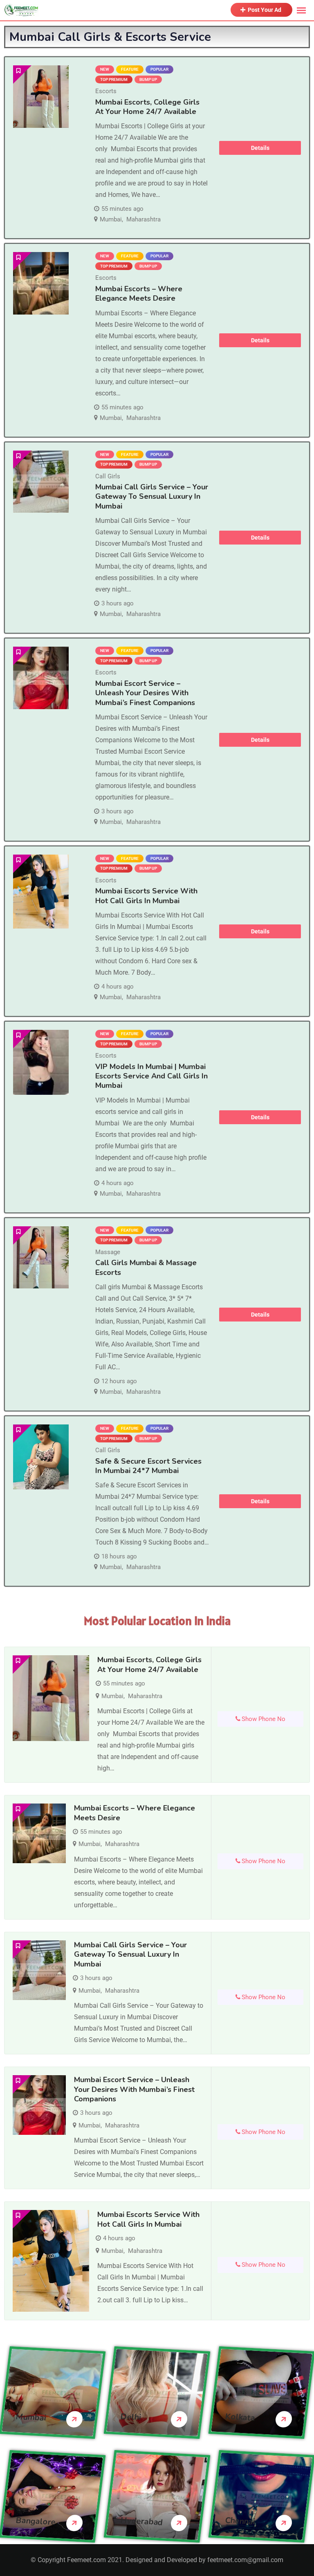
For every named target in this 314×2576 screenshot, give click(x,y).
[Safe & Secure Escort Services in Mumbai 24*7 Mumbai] (41, 1457)
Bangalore (36, 2521)
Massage (108, 1252)
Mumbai (111, 219)
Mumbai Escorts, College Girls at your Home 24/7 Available (147, 107)
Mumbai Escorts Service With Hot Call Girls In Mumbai (146, 896)
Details (260, 148)
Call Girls (108, 476)
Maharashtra (144, 219)
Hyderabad (142, 2521)
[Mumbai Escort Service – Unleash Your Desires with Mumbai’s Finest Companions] (41, 678)
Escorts (106, 91)
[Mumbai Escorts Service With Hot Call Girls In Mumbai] (41, 892)
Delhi (131, 2417)
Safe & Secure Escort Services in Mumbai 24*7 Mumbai (148, 1466)
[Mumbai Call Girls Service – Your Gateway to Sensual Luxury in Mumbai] (41, 482)
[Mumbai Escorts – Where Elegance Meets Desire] (41, 283)
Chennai (240, 2521)
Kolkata (240, 2417)
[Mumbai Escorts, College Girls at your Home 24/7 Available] (41, 97)
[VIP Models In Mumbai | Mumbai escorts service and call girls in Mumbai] (41, 1062)
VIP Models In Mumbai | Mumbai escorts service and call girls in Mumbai (151, 1076)
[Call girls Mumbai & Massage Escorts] (41, 1258)
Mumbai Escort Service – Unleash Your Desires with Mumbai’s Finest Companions (145, 693)
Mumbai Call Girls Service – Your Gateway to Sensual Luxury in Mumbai (152, 497)
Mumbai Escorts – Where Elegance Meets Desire (139, 294)
